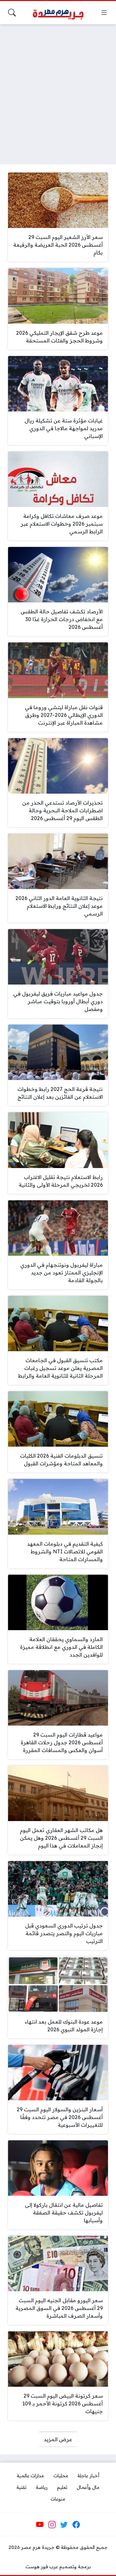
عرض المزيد (58, 2439)
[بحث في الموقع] (12, 13)
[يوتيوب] (40, 2524)
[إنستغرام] (52, 2524)
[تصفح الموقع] (104, 13)
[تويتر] (64, 2524)
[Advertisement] (58, 90)
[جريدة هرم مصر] (58, 13)
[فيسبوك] (76, 2524)
